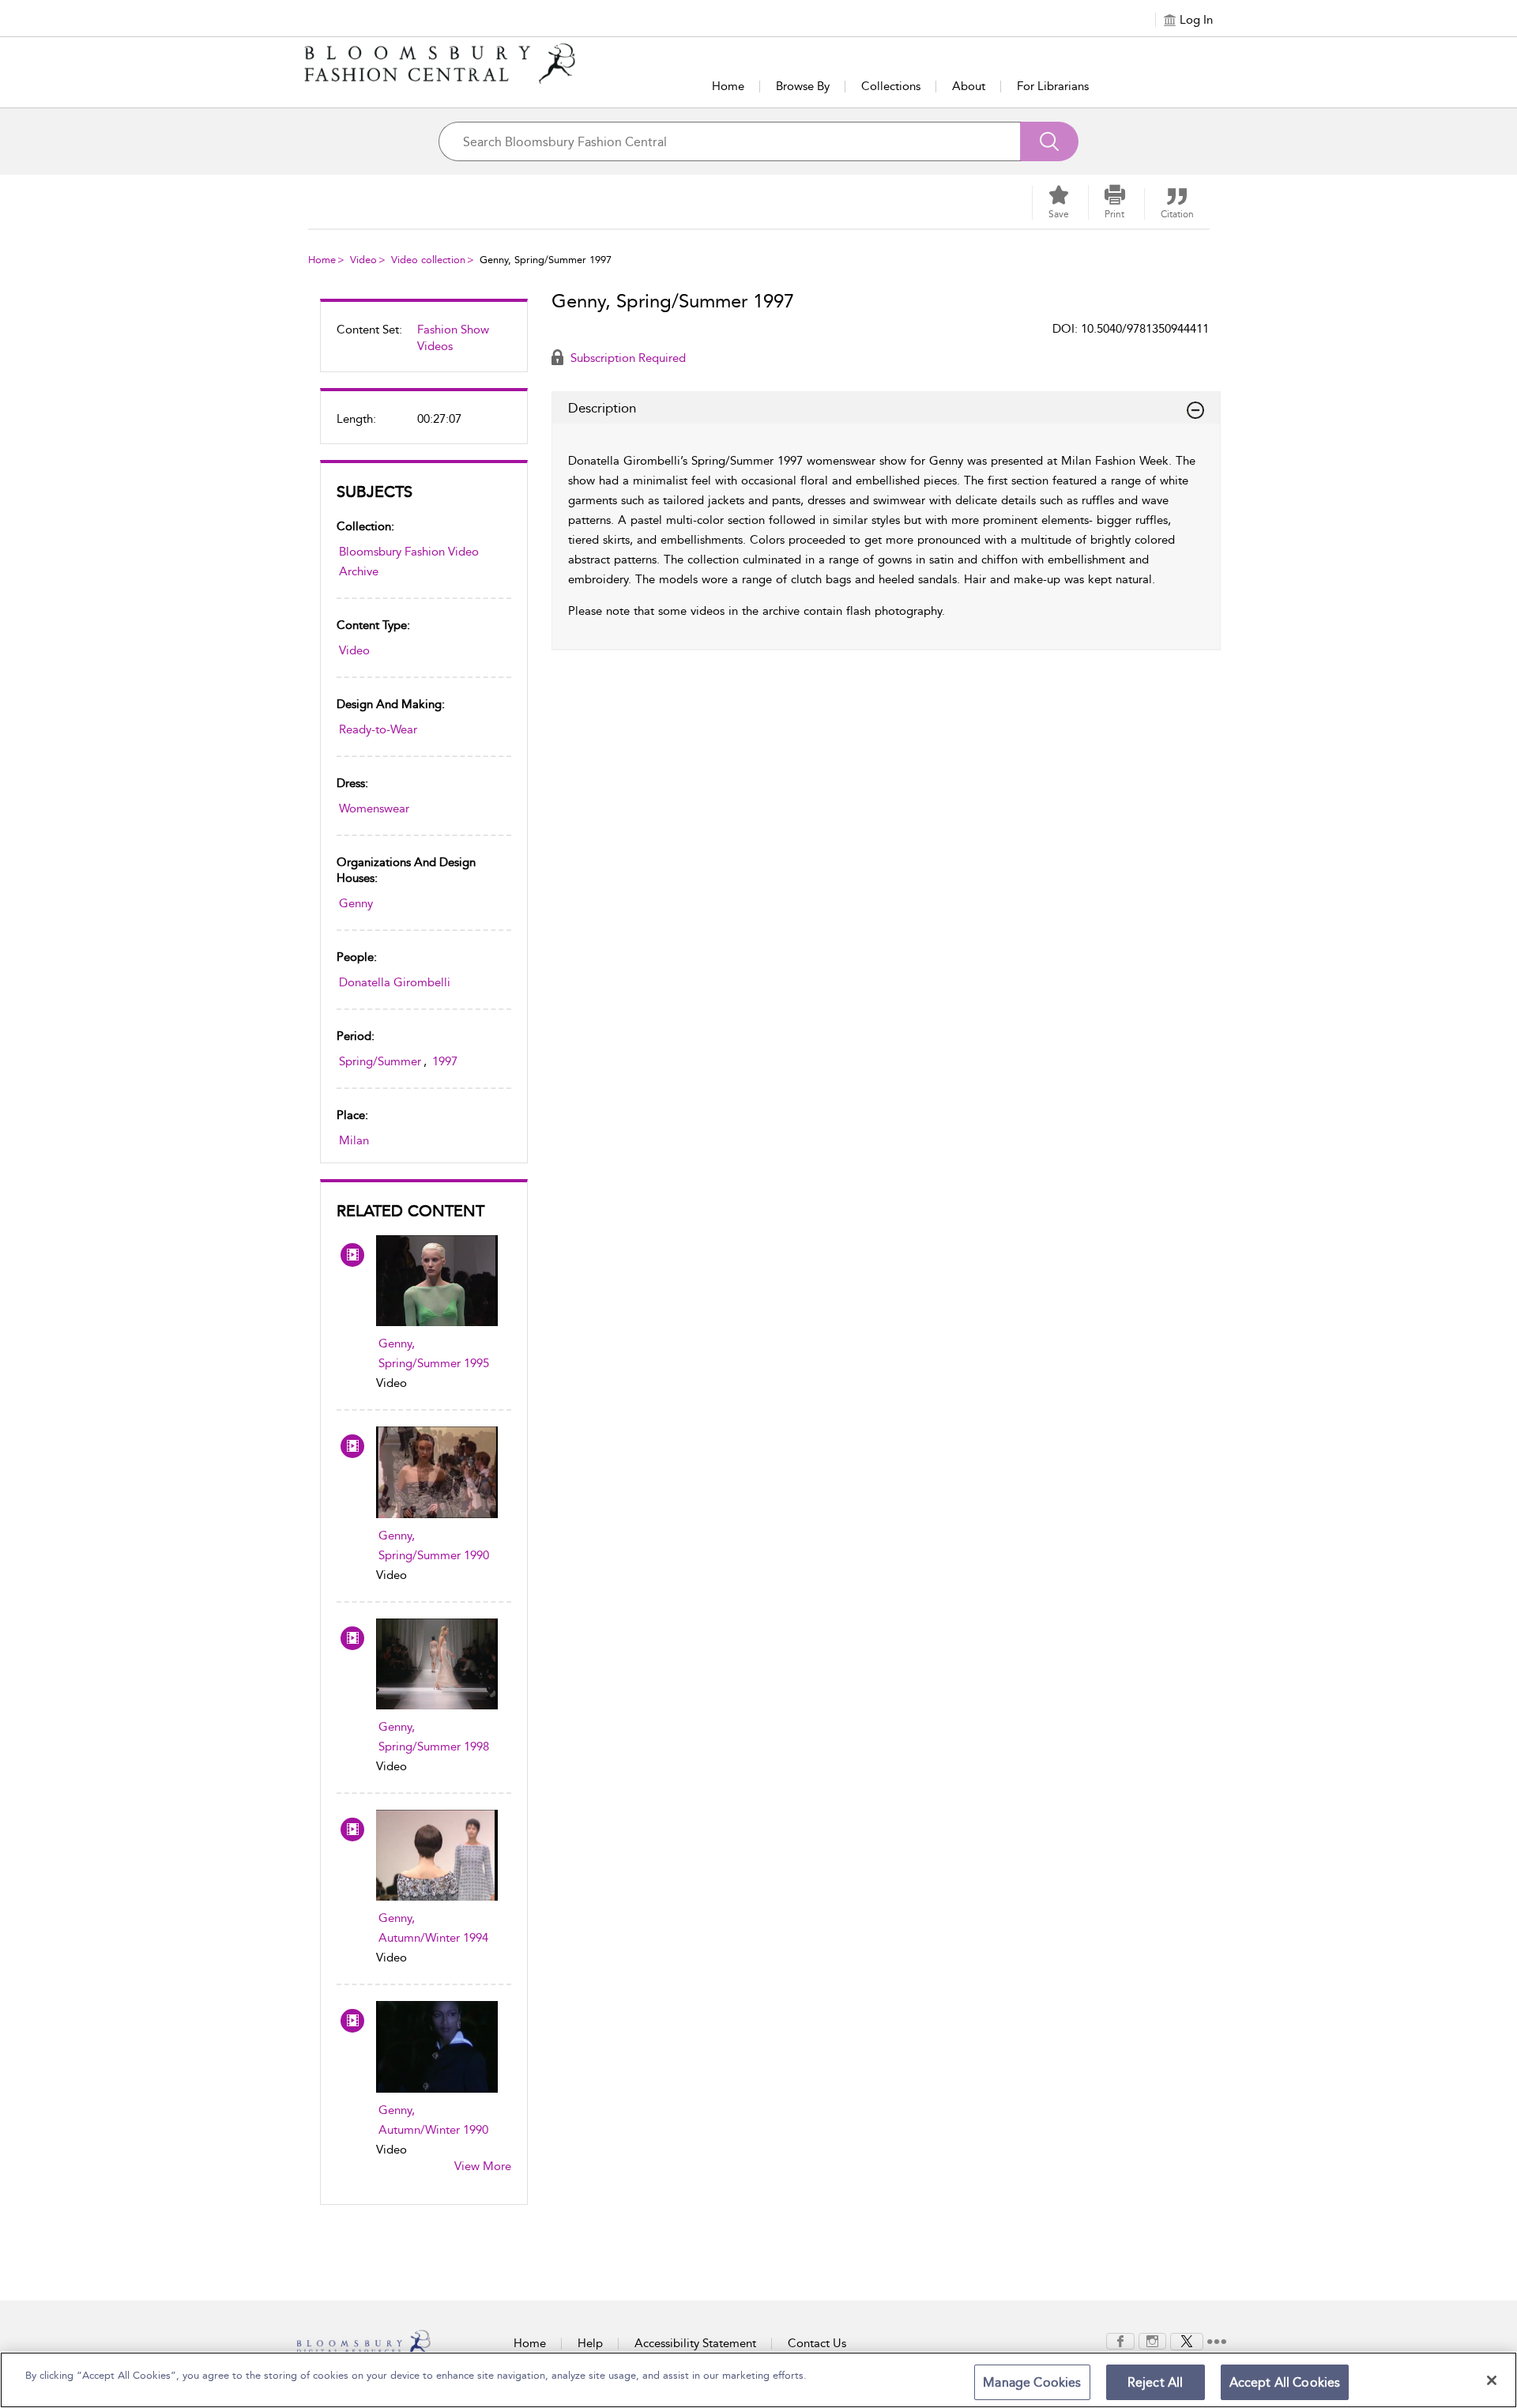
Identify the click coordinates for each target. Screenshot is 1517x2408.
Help (590, 2343)
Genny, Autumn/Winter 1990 (433, 2120)
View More (483, 2166)
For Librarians (1053, 86)
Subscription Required (627, 358)
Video (363, 260)
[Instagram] (1152, 2340)
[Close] (1492, 2380)
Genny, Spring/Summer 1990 (434, 1545)
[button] (1115, 202)
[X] (1187, 2340)
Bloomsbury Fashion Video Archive (409, 561)
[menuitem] (424, 345)
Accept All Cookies (1285, 2382)
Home (728, 86)
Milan (354, 1140)
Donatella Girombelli (395, 982)
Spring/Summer (380, 1061)
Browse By (803, 86)
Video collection (428, 260)
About (969, 86)
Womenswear (374, 808)
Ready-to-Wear (378, 729)
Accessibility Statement (695, 2343)
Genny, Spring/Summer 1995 (434, 1353)
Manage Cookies (1032, 2382)
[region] (758, 2380)
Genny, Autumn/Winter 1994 (433, 1928)
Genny (356, 903)
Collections (891, 86)
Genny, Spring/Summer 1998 (434, 1737)
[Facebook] (1120, 2340)
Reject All (1156, 2382)
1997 (445, 1061)
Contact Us (817, 2343)
